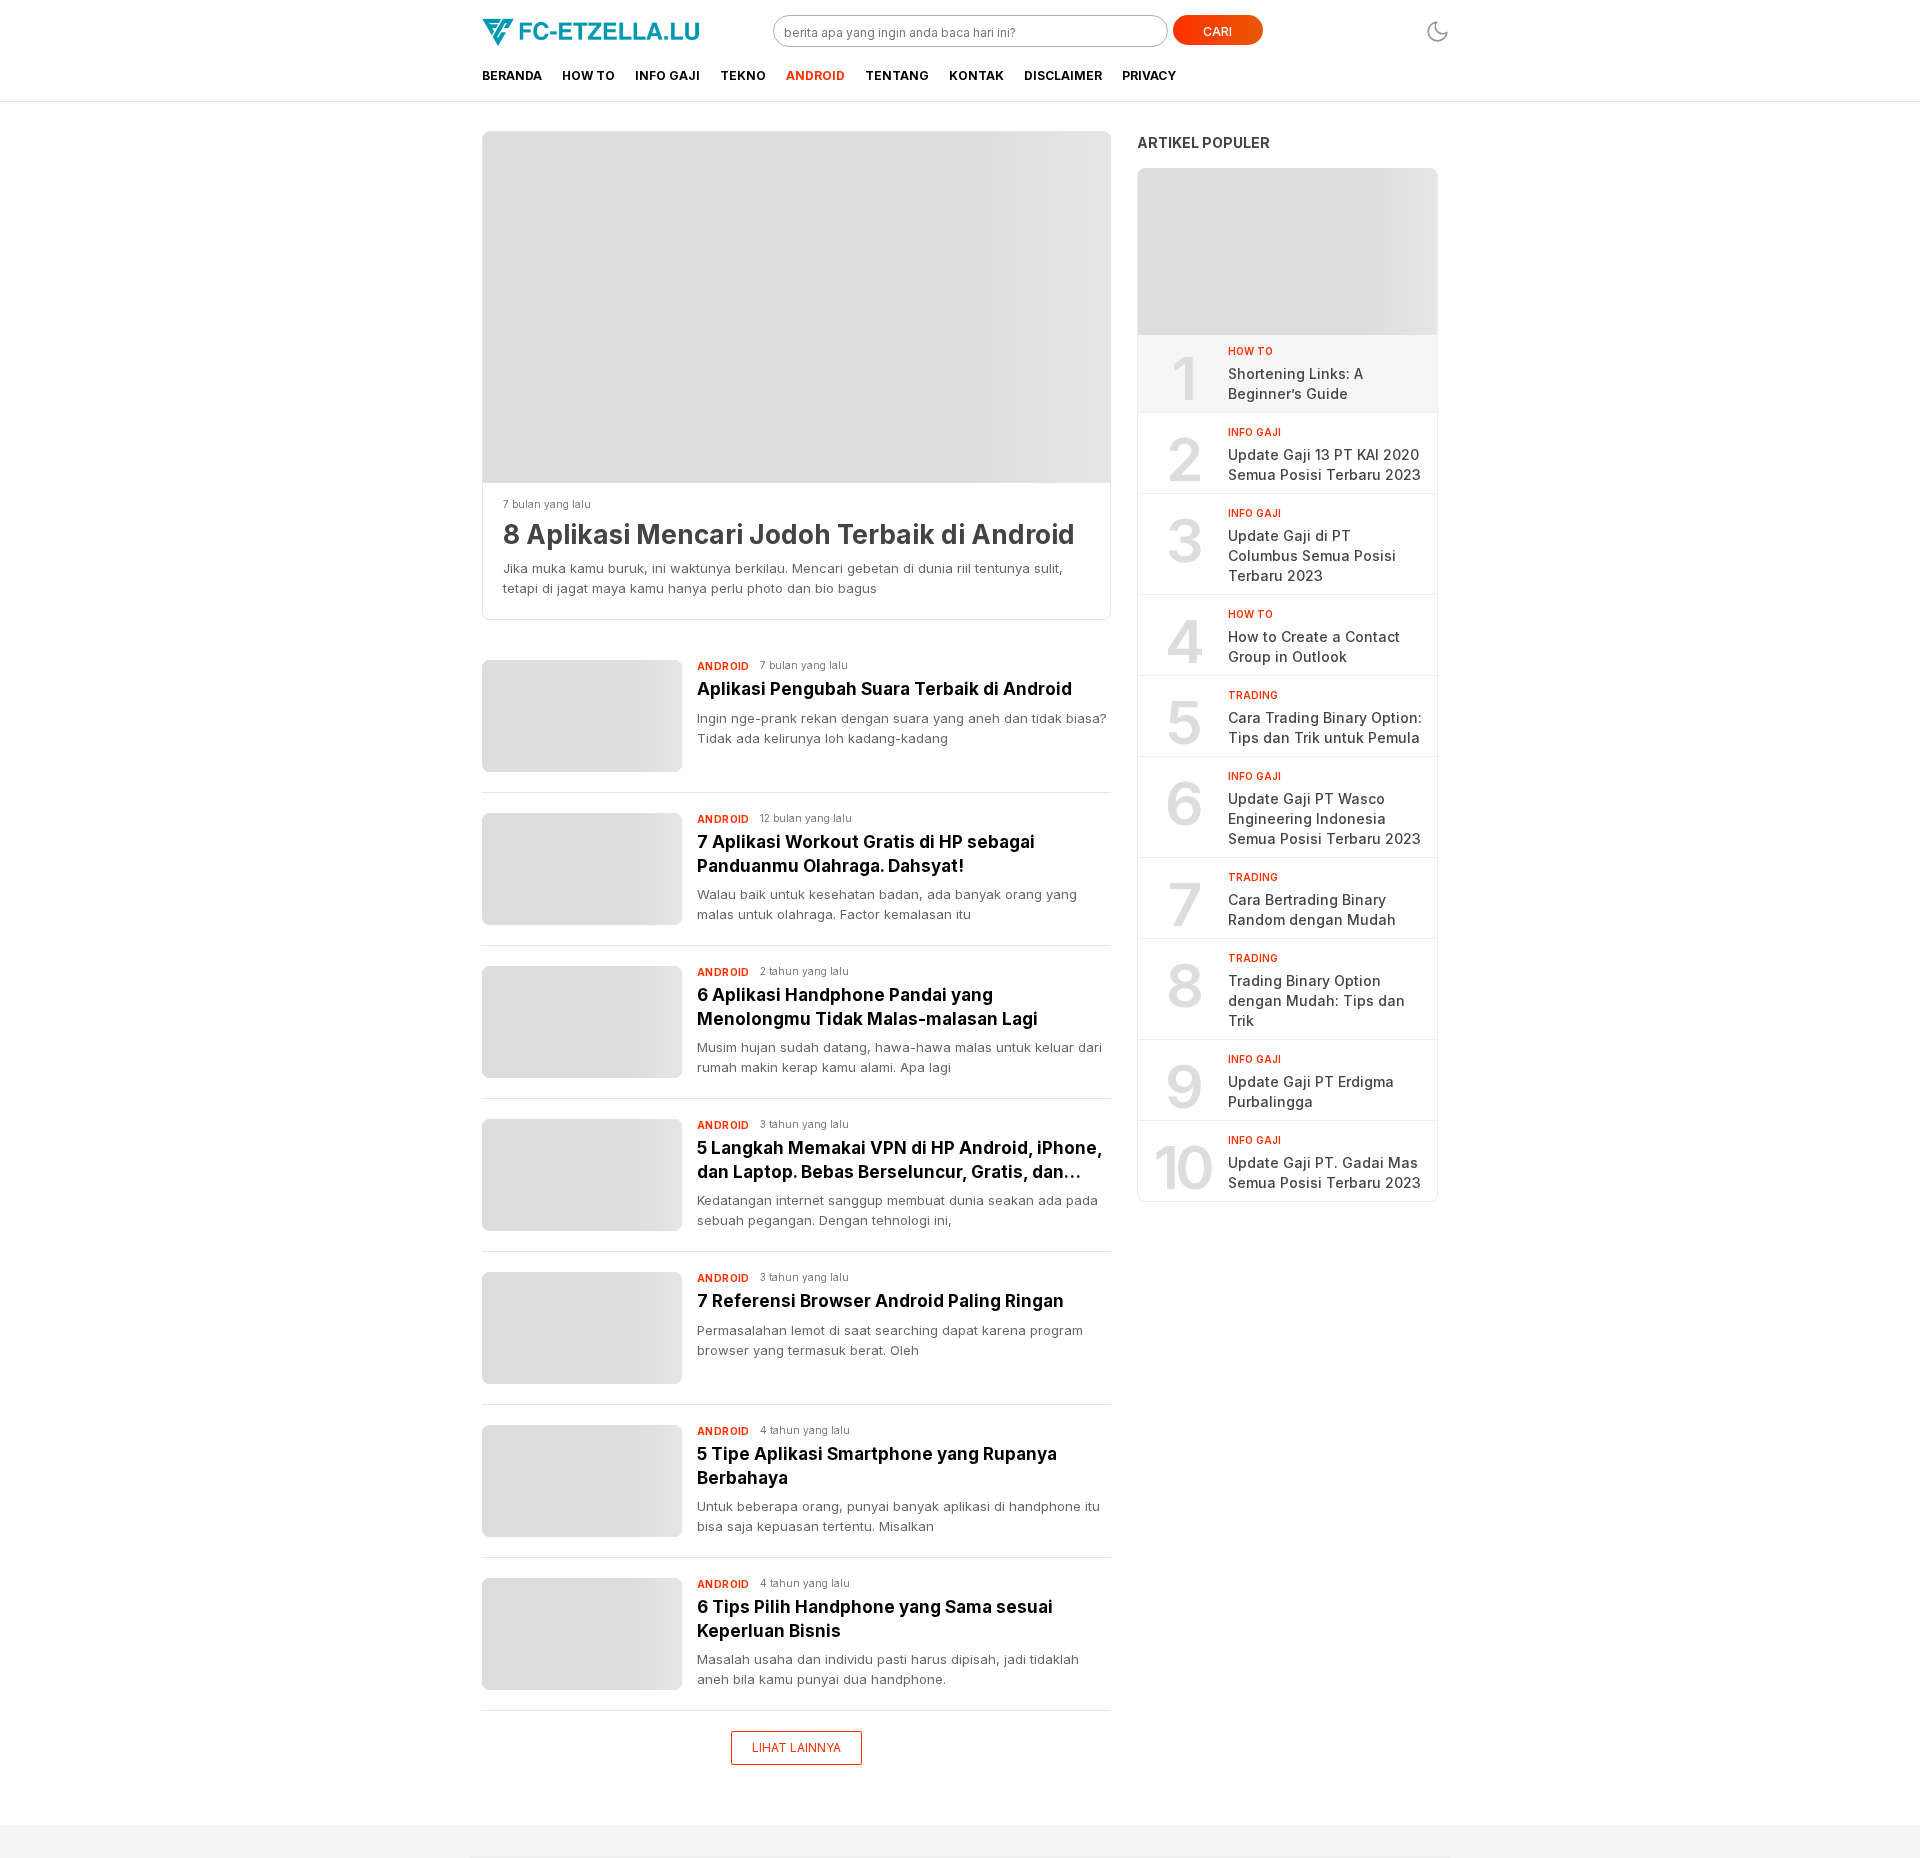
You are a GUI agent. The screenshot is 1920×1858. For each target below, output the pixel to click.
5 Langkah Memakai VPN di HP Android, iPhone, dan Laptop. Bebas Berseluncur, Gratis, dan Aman (899, 1161)
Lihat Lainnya (796, 1747)
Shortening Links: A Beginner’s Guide (1295, 383)
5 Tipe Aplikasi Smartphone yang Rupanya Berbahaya (877, 1466)
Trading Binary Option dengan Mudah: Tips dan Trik (1316, 1000)
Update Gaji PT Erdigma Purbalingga (1311, 1091)
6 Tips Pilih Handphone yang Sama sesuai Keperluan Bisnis (875, 1619)
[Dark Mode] (1437, 31)
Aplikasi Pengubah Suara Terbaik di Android (884, 689)
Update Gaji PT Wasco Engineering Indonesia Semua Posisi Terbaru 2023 (1324, 818)
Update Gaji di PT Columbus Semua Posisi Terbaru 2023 (1312, 555)
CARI (1217, 31)
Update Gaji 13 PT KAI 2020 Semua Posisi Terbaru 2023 (1324, 464)
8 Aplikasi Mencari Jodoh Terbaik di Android (789, 534)
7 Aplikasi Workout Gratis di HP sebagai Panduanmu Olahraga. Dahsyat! (866, 854)
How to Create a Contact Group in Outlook (1314, 646)
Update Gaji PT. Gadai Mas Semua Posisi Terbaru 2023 (1324, 1172)
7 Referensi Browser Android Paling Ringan (880, 1301)
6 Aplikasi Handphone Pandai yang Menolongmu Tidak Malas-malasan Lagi (867, 1007)
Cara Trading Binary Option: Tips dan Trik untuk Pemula (1325, 727)
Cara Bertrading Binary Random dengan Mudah (1312, 909)
